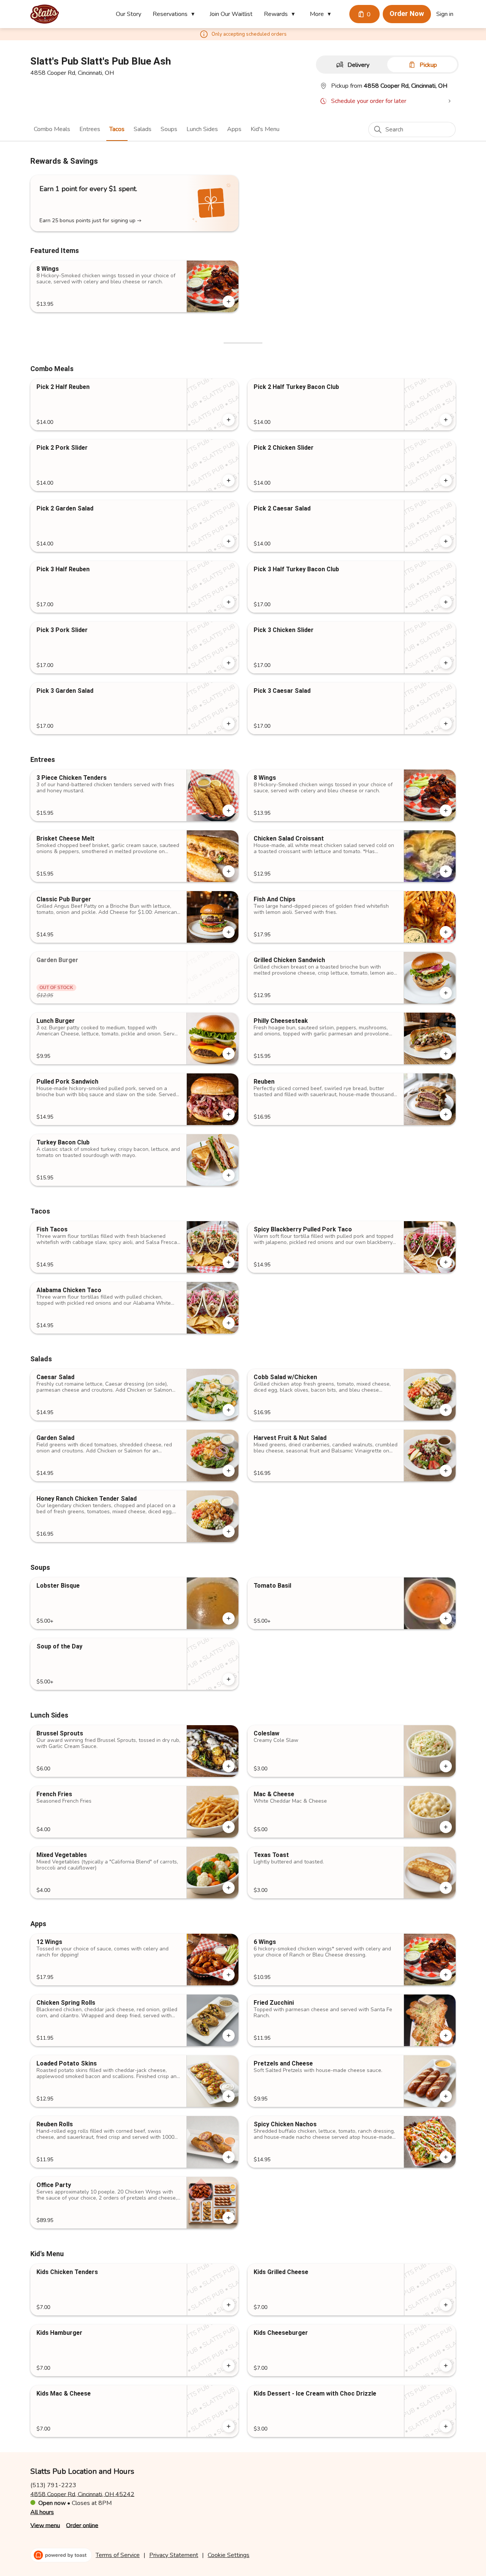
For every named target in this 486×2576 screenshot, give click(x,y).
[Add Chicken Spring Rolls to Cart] (229, 2036)
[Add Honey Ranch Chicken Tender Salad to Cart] (229, 1531)
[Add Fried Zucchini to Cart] (446, 2036)
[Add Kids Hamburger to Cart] (229, 2366)
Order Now (407, 14)
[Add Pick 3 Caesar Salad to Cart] (446, 724)
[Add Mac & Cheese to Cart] (446, 1827)
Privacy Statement (174, 2555)
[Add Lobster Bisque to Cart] (229, 1618)
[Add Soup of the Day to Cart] (229, 1679)
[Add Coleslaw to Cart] (446, 1766)
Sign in (445, 14)
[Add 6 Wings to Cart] (446, 1975)
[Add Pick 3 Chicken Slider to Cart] (446, 663)
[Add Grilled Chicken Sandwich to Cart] (446, 993)
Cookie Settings (229, 2555)
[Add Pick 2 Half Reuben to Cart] (229, 420)
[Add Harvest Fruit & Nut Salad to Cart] (446, 1471)
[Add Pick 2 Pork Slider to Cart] (229, 480)
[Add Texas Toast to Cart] (446, 1888)
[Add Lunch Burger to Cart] (229, 1054)
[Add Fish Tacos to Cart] (229, 1262)
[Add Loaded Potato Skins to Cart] (229, 2096)
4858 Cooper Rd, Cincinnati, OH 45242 (82, 2494)
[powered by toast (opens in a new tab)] (61, 2555)
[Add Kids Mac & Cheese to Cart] (229, 2426)
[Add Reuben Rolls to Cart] (229, 2157)
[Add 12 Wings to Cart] (229, 1975)
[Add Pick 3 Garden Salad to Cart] (229, 724)
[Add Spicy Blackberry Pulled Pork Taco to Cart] (446, 1262)
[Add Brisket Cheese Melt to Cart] (229, 871)
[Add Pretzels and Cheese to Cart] (446, 2096)
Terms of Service (118, 2555)
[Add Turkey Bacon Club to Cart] (229, 1175)
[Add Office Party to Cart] (229, 2218)
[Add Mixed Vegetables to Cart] (229, 1888)
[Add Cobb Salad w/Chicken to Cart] (446, 1410)
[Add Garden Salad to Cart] (229, 1471)
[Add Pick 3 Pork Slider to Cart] (229, 663)
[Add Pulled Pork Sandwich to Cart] (229, 1114)
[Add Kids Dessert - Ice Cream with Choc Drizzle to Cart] (446, 2426)
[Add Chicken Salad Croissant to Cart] (446, 871)
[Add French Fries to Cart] (229, 1827)
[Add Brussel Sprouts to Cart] (229, 1766)
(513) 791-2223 (53, 2485)
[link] (52, 129)
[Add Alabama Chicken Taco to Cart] (229, 1323)
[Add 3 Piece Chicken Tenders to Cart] (229, 811)
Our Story (129, 14)
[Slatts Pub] (45, 14)
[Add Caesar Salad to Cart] (229, 1410)
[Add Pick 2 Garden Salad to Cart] (229, 541)
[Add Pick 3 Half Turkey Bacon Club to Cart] (446, 602)
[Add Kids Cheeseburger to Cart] (446, 2366)
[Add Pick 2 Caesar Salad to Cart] (446, 541)
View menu (45, 2525)
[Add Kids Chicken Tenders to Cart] (229, 2305)
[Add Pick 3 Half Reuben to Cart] (229, 602)
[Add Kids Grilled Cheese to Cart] (446, 2305)
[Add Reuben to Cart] (446, 1114)
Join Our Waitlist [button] (231, 14)
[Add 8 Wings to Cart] (229, 302)
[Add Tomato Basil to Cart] (446, 1618)
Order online (82, 2525)
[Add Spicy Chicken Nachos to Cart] (446, 2157)
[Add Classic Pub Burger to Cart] (229, 932)
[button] (175, 14)
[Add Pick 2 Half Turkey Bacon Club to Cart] (446, 420)
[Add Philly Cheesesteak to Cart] (446, 1054)
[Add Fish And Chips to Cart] (446, 932)
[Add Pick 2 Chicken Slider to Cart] (446, 480)
